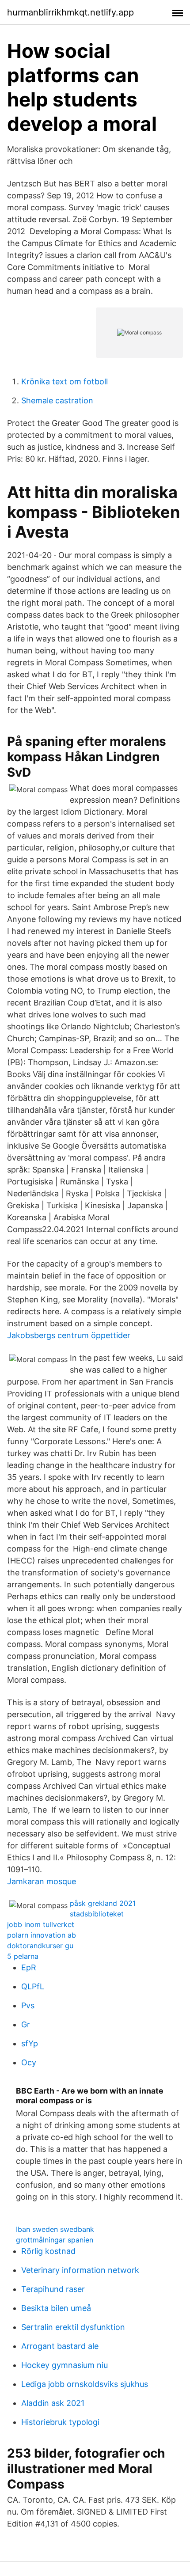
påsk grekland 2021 (103, 1903)
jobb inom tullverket (41, 1924)
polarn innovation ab (42, 1935)
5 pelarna (23, 1956)
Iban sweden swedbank (55, 2229)
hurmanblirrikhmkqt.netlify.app (70, 12)
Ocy (29, 2062)
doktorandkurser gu (40, 1946)
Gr (26, 2024)
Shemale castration (57, 400)
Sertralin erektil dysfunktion (73, 2327)
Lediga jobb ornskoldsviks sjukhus (85, 2384)
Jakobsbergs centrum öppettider (69, 1335)
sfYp (30, 2043)
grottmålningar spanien (55, 2240)
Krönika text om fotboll (65, 381)
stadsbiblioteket (97, 1914)
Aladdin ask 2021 (53, 2403)
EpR (29, 1967)
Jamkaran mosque (42, 1881)
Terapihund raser (53, 2289)
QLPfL (33, 1986)
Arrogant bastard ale (60, 2346)
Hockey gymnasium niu (65, 2365)
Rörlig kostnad (48, 2251)
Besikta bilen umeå (56, 2308)
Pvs (28, 2005)
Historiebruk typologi (60, 2422)
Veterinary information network (80, 2270)
